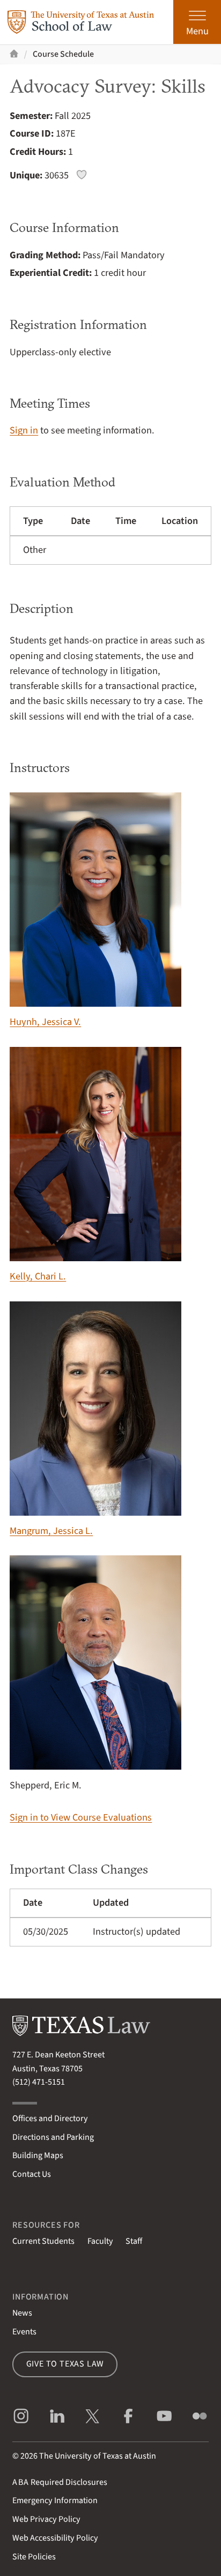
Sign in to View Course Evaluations (81, 1817)
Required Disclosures (60, 2482)
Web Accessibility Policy (55, 2538)
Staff (134, 2241)
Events (24, 2332)
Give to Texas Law (65, 2364)
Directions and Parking (53, 2137)
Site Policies (34, 2557)
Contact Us (32, 2174)
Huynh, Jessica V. (45, 1022)
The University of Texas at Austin (98, 2456)
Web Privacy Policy (46, 2519)
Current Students (43, 2241)
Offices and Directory (50, 2118)
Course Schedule (63, 54)
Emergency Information (55, 2500)
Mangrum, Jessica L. (51, 1531)
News (22, 2313)
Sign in (24, 430)
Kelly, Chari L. (38, 1276)
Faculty (100, 2241)
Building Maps (38, 2155)
